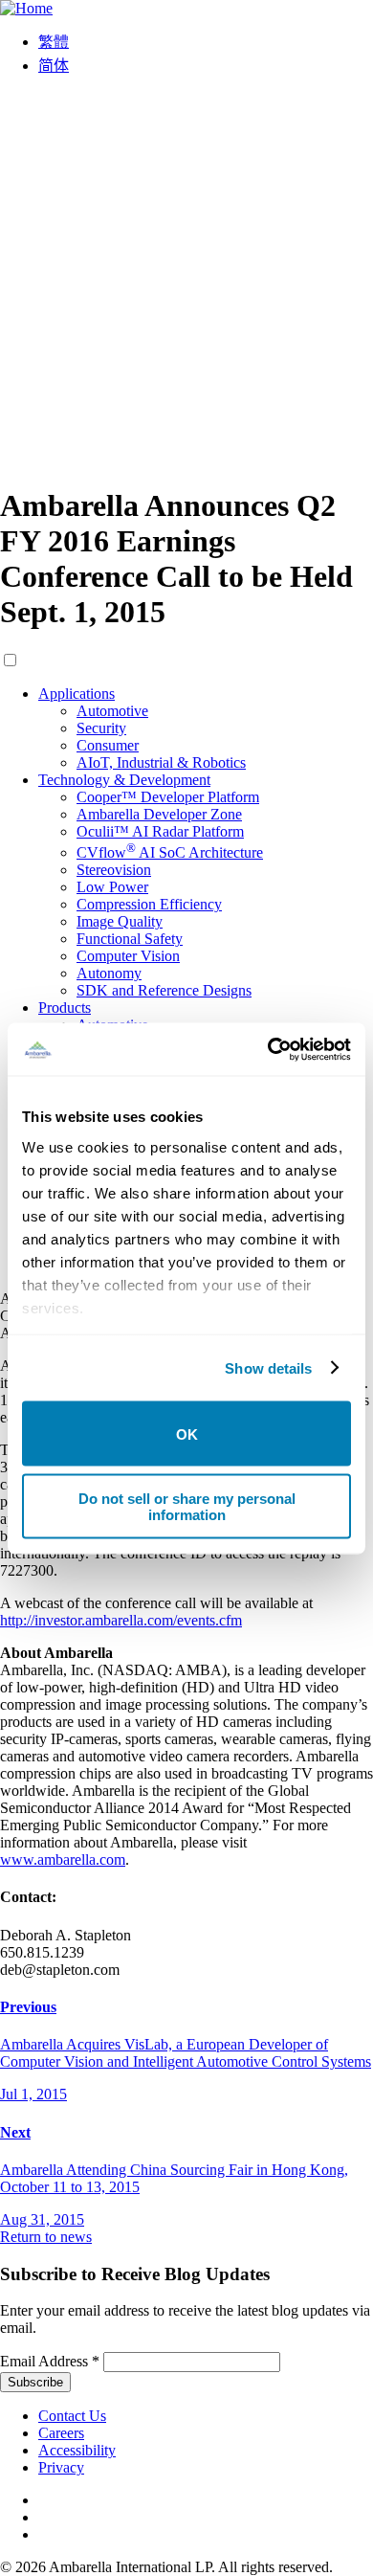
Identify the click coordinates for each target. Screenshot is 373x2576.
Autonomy (109, 973)
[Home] (26, 8)
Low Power (112, 887)
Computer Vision (128, 956)
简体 (54, 66)
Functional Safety (130, 939)
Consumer (108, 745)
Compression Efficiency (149, 904)
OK (187, 1434)
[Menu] (186, 459)
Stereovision (114, 870)
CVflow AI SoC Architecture (170, 852)
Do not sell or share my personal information (187, 1506)
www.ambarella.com (63, 1859)
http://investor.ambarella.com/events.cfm (121, 1620)
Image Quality (120, 921)
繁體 (54, 42)
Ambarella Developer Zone (159, 814)
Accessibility (77, 2450)
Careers (61, 2433)
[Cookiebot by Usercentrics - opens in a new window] (268, 1049)
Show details (268, 1367)
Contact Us (72, 2416)
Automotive (112, 711)
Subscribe (35, 2382)
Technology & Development (124, 780)
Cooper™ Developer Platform (168, 797)
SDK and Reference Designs (164, 990)
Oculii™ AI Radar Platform (160, 831)
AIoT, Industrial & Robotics (161, 762)
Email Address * (50, 2361)
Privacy (61, 2467)
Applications (77, 694)
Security (101, 728)
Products (65, 1008)
